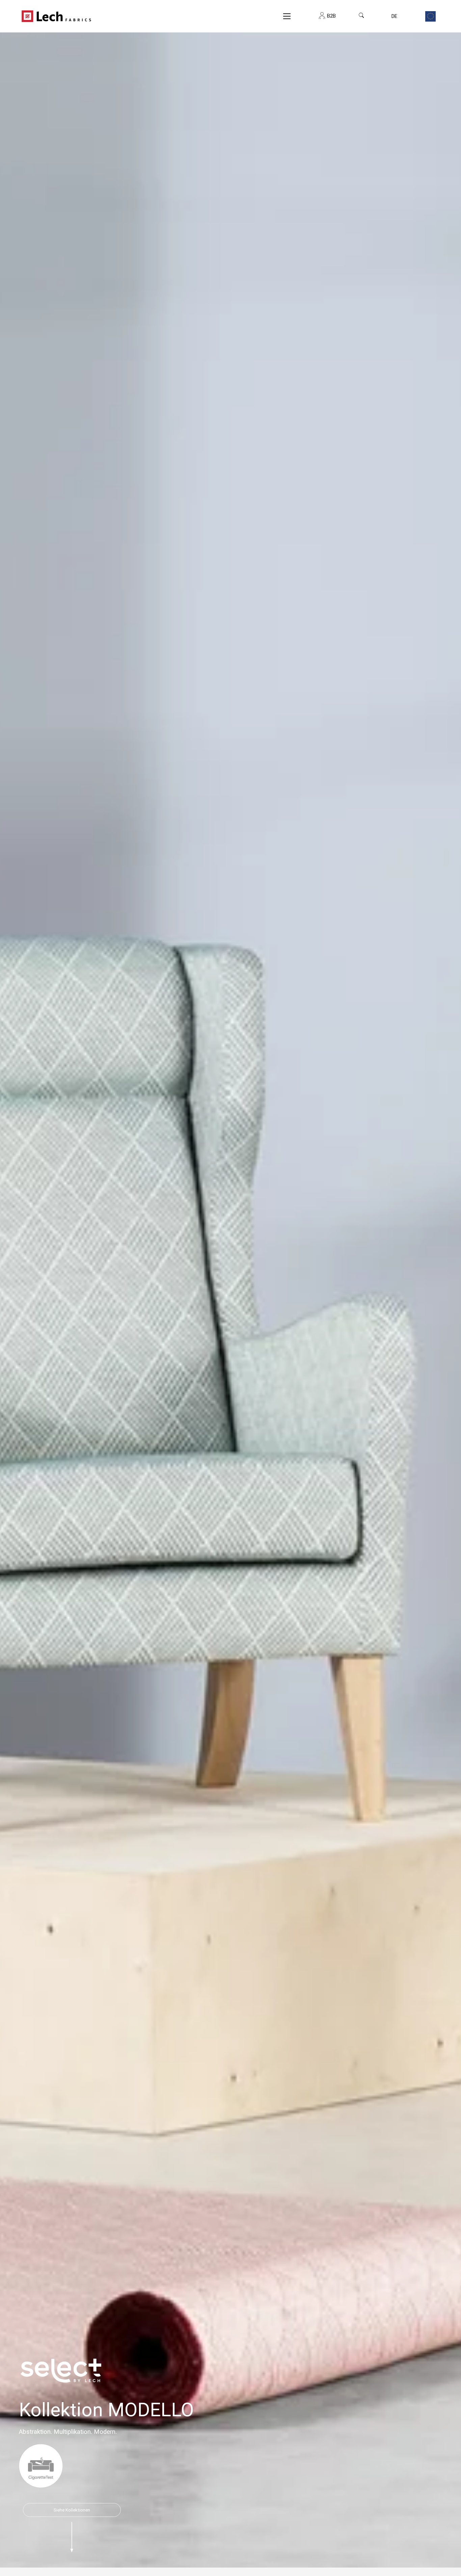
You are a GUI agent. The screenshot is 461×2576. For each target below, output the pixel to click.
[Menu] (287, 16)
